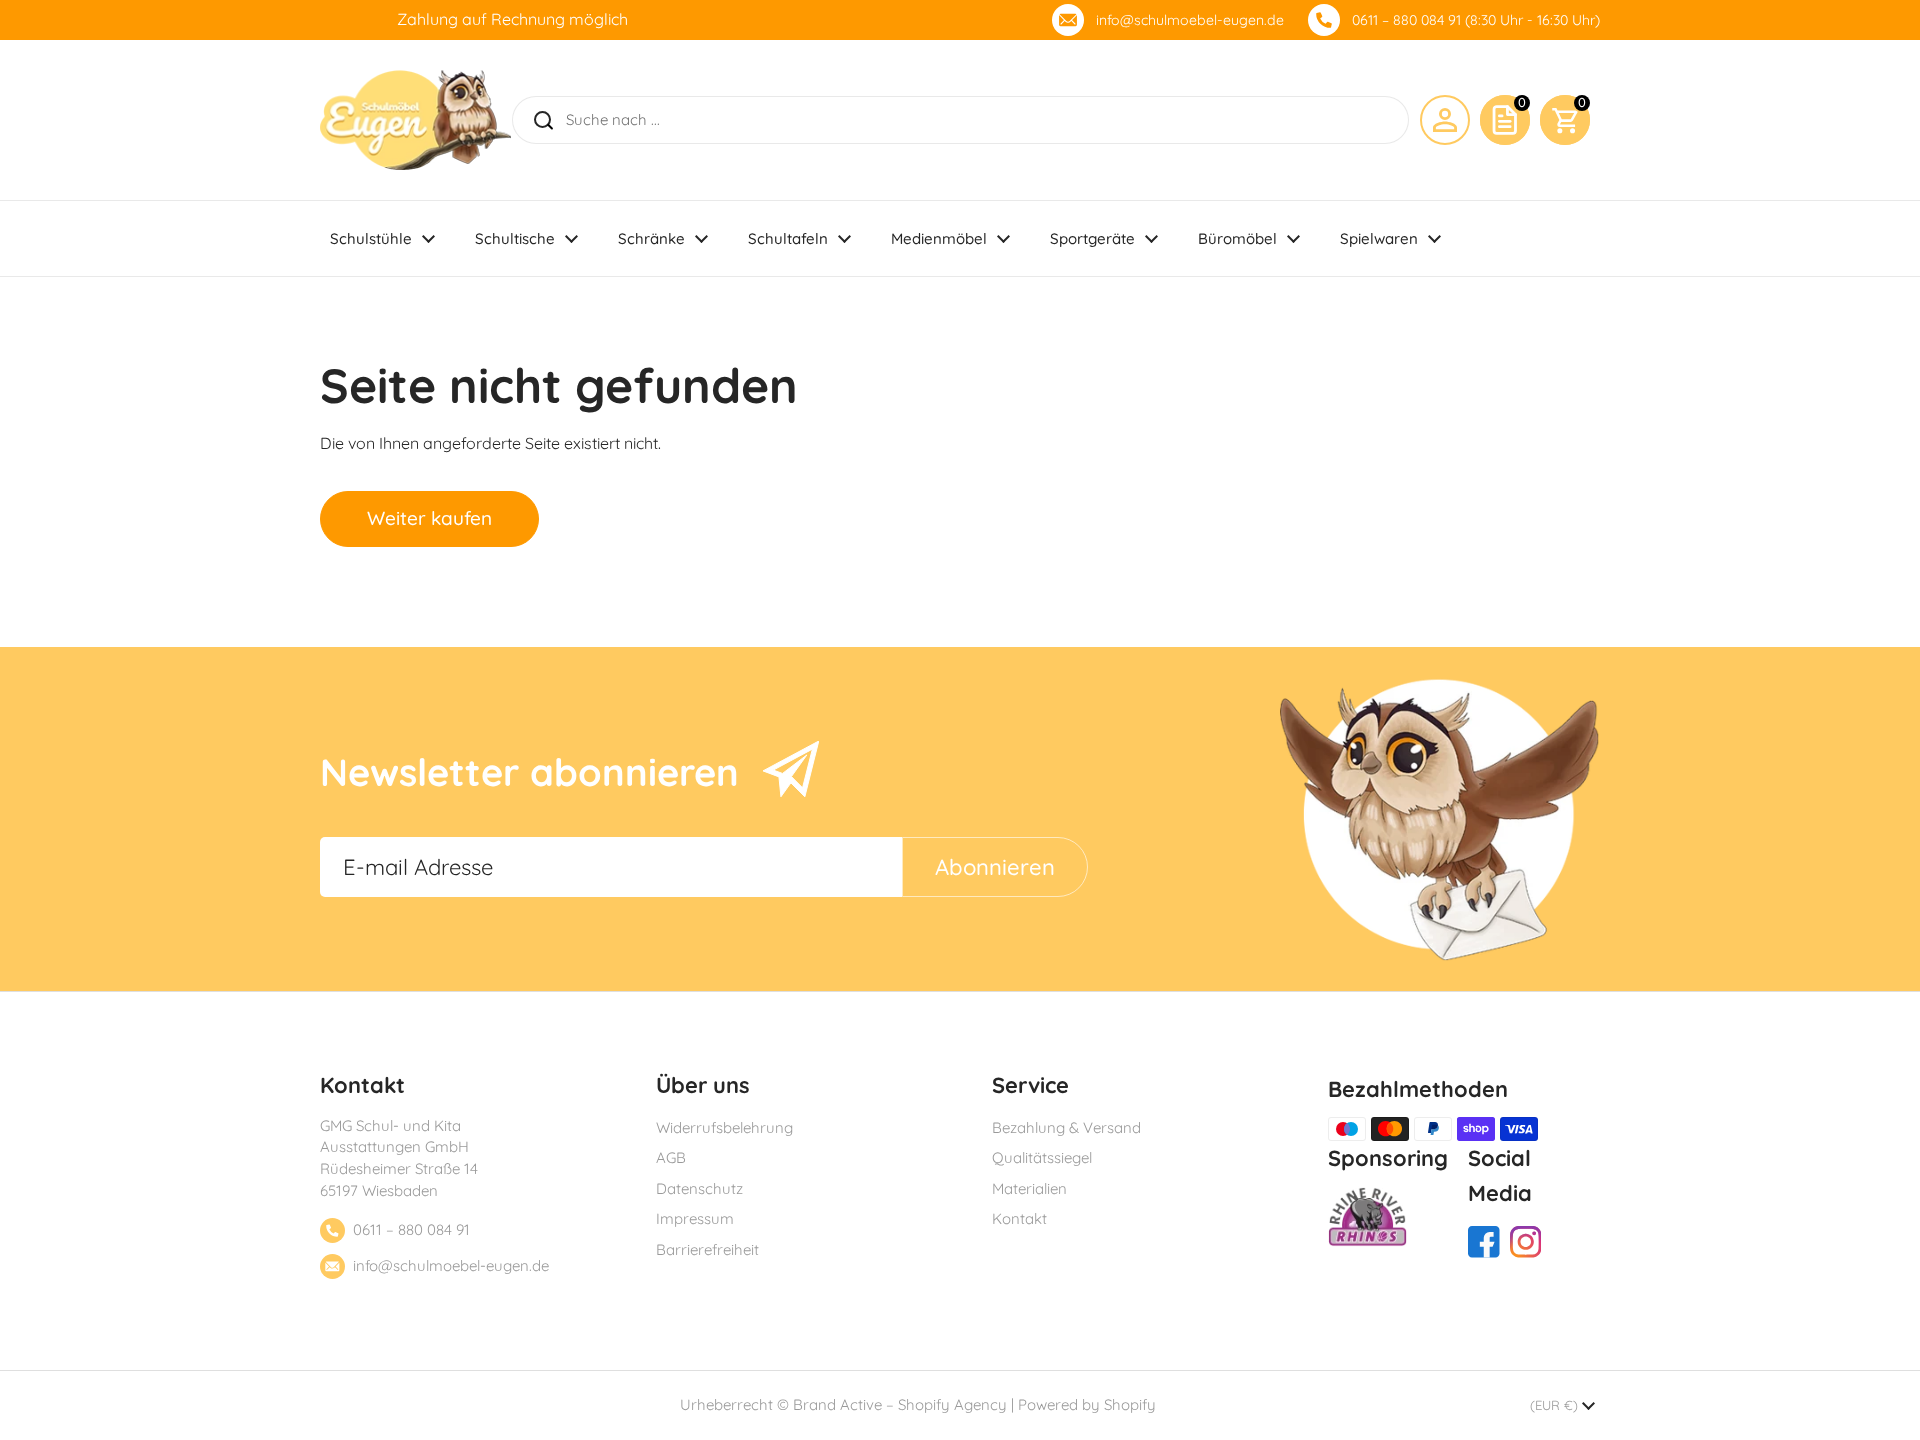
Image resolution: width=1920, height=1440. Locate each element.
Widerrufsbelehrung (724, 1127)
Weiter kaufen (429, 518)
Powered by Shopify (1087, 1404)
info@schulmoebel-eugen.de (1190, 20)
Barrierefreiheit (707, 1249)
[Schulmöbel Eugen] (415, 120)
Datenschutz (699, 1188)
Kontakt (1019, 1218)
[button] (1565, 120)
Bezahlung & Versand (1066, 1127)
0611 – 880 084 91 (411, 1229)
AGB (671, 1157)
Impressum (695, 1218)
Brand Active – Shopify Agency (900, 1404)
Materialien (1029, 1188)
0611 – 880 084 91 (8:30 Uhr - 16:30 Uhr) (1476, 20)
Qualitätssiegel (1042, 1157)
